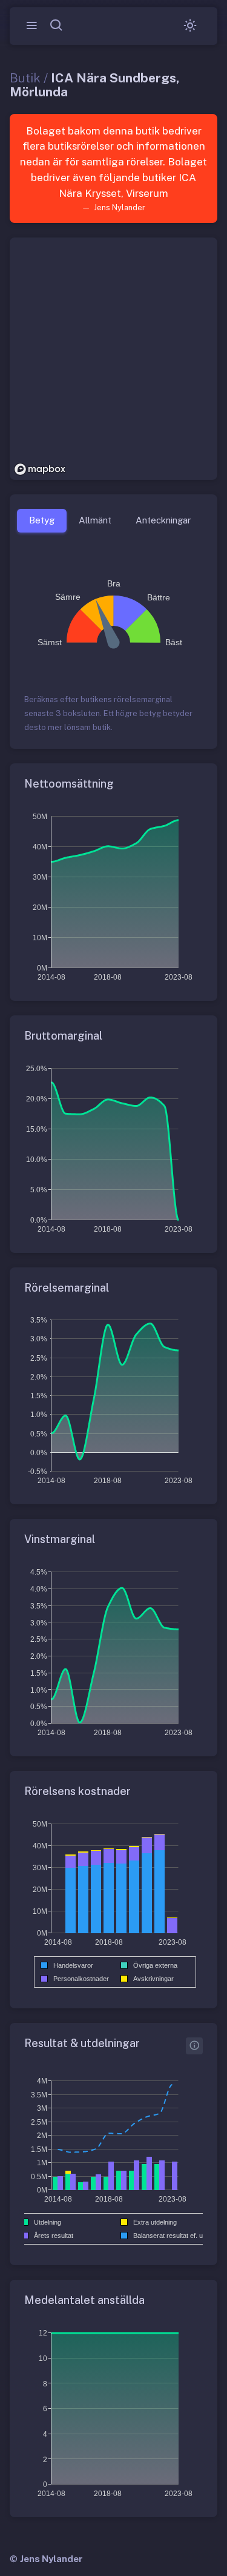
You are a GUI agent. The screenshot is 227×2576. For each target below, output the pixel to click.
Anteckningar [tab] (163, 520)
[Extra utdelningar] (194, 2046)
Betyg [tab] (42, 520)
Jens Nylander (51, 2559)
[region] (113, 359)
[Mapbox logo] (40, 469)
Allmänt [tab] (95, 520)
